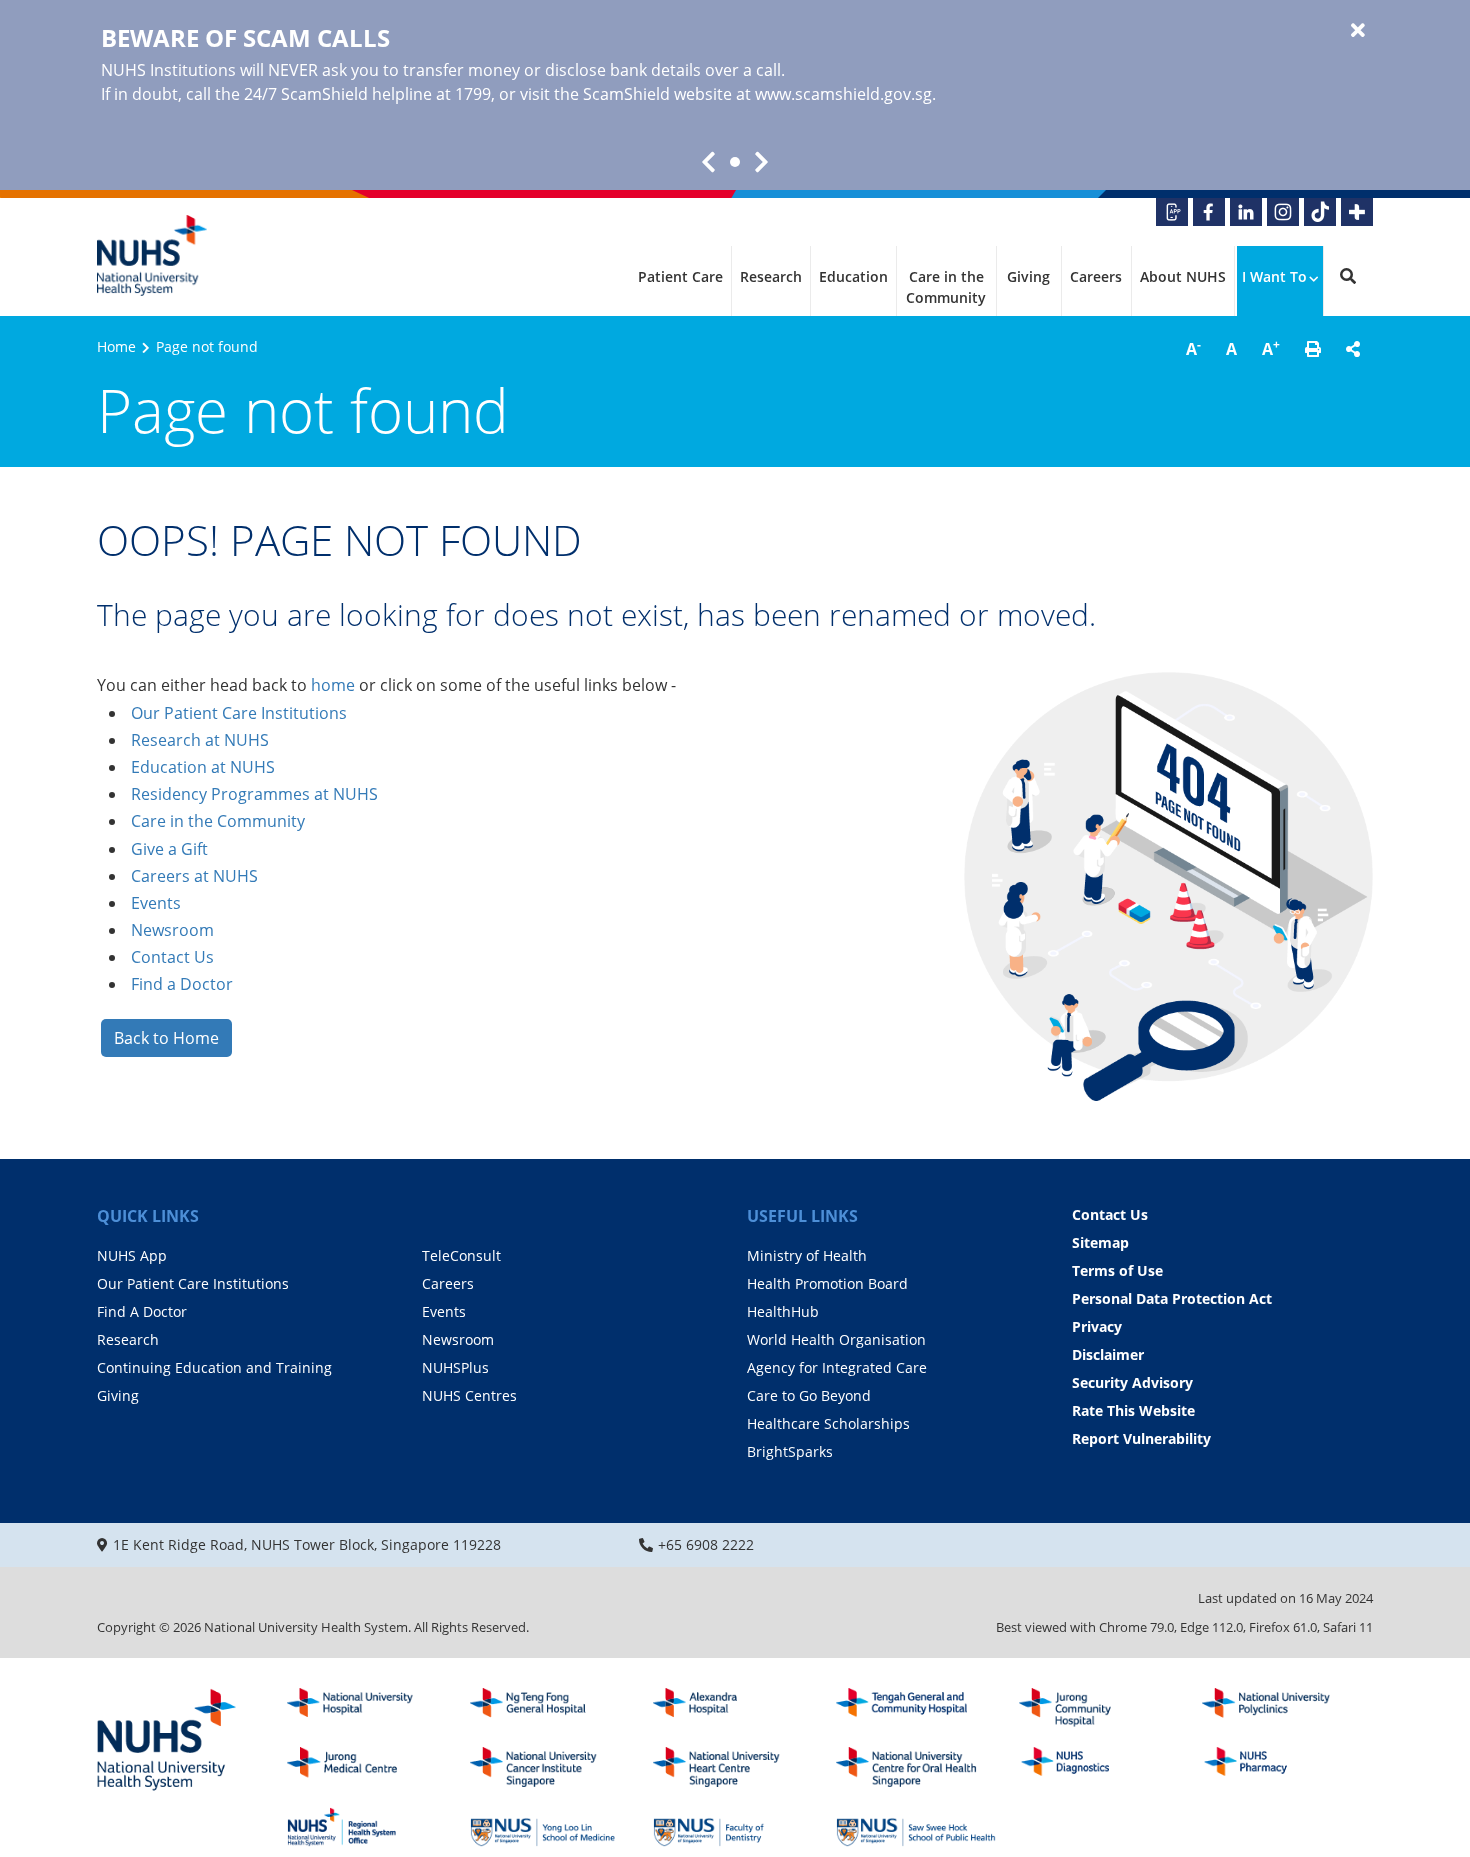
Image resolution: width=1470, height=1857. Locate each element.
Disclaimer (1108, 1354)
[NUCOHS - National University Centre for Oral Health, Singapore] (916, 1767)
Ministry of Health (807, 1255)
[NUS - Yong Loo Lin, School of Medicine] (550, 1827)
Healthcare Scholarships (828, 1423)
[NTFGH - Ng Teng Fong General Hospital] (550, 1708)
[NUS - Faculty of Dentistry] (733, 1827)
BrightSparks (790, 1451)
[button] (1313, 349)
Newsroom (172, 930)
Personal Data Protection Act (1172, 1298)
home (333, 685)
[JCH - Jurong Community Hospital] (1099, 1708)
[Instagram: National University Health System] (1283, 212)
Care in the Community (946, 287)
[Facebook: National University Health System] (1209, 212)
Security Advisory (1132, 1382)
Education (853, 276)
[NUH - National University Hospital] (367, 1708)
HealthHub (783, 1311)
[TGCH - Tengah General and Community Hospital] (916, 1708)
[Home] (167, 1741)
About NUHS (1183, 276)
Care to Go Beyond (809, 1395)
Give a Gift (169, 849)
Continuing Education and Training (214, 1367)
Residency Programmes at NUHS (254, 794)
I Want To (1274, 276)
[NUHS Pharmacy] (1282, 1767)
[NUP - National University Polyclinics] (1282, 1708)
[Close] (1358, 31)
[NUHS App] (1172, 212)
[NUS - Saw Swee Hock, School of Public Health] (916, 1827)
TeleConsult (461, 1255)
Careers (1096, 276)
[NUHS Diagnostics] (1099, 1767)
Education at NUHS (203, 767)
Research (771, 276)
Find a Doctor (182, 984)
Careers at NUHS (194, 876)
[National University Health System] (152, 255)
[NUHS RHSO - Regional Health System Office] (367, 1827)
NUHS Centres (469, 1395)
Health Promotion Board (827, 1283)
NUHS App (132, 1255)
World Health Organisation (836, 1339)
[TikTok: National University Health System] (1320, 212)
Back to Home (166, 1038)
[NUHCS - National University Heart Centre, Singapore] (733, 1767)
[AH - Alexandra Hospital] (733, 1708)
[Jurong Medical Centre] (367, 1767)
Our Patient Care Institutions (239, 713)
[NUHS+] (1357, 212)
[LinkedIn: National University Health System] (1246, 212)
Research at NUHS (200, 740)
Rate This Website (1133, 1410)
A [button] (1193, 348)
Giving (1028, 276)
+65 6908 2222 (706, 1544)
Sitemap (1100, 1242)
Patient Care (680, 276)
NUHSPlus (455, 1367)
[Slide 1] (735, 162)
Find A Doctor (142, 1311)
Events (156, 903)
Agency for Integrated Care (837, 1367)
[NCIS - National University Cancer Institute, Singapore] (550, 1767)
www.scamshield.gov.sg (843, 94)
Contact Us (172, 957)
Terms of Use (1117, 1270)
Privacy (1097, 1326)
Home (116, 346)
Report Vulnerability (1141, 1438)
